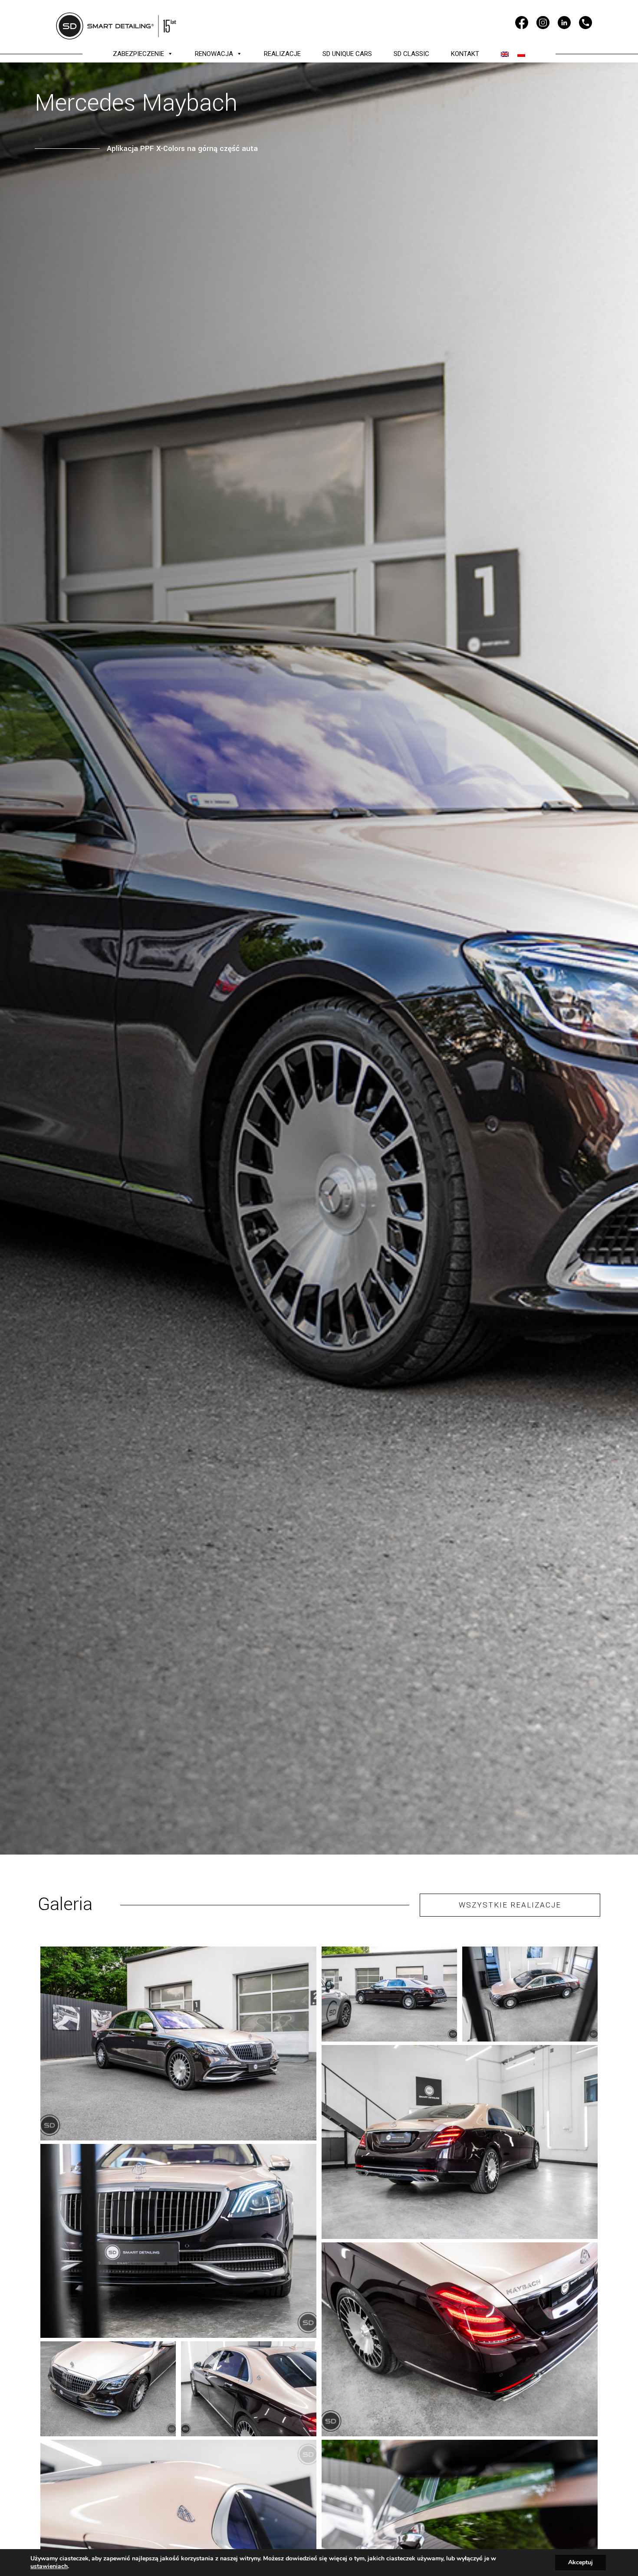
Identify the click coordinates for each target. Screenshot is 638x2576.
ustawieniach (49, 2566)
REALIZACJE (282, 54)
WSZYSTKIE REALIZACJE (510, 1905)
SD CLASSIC (411, 54)
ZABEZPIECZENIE (138, 54)
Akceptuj (580, 2562)
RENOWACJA (214, 54)
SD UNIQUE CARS (347, 54)
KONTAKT (465, 54)
